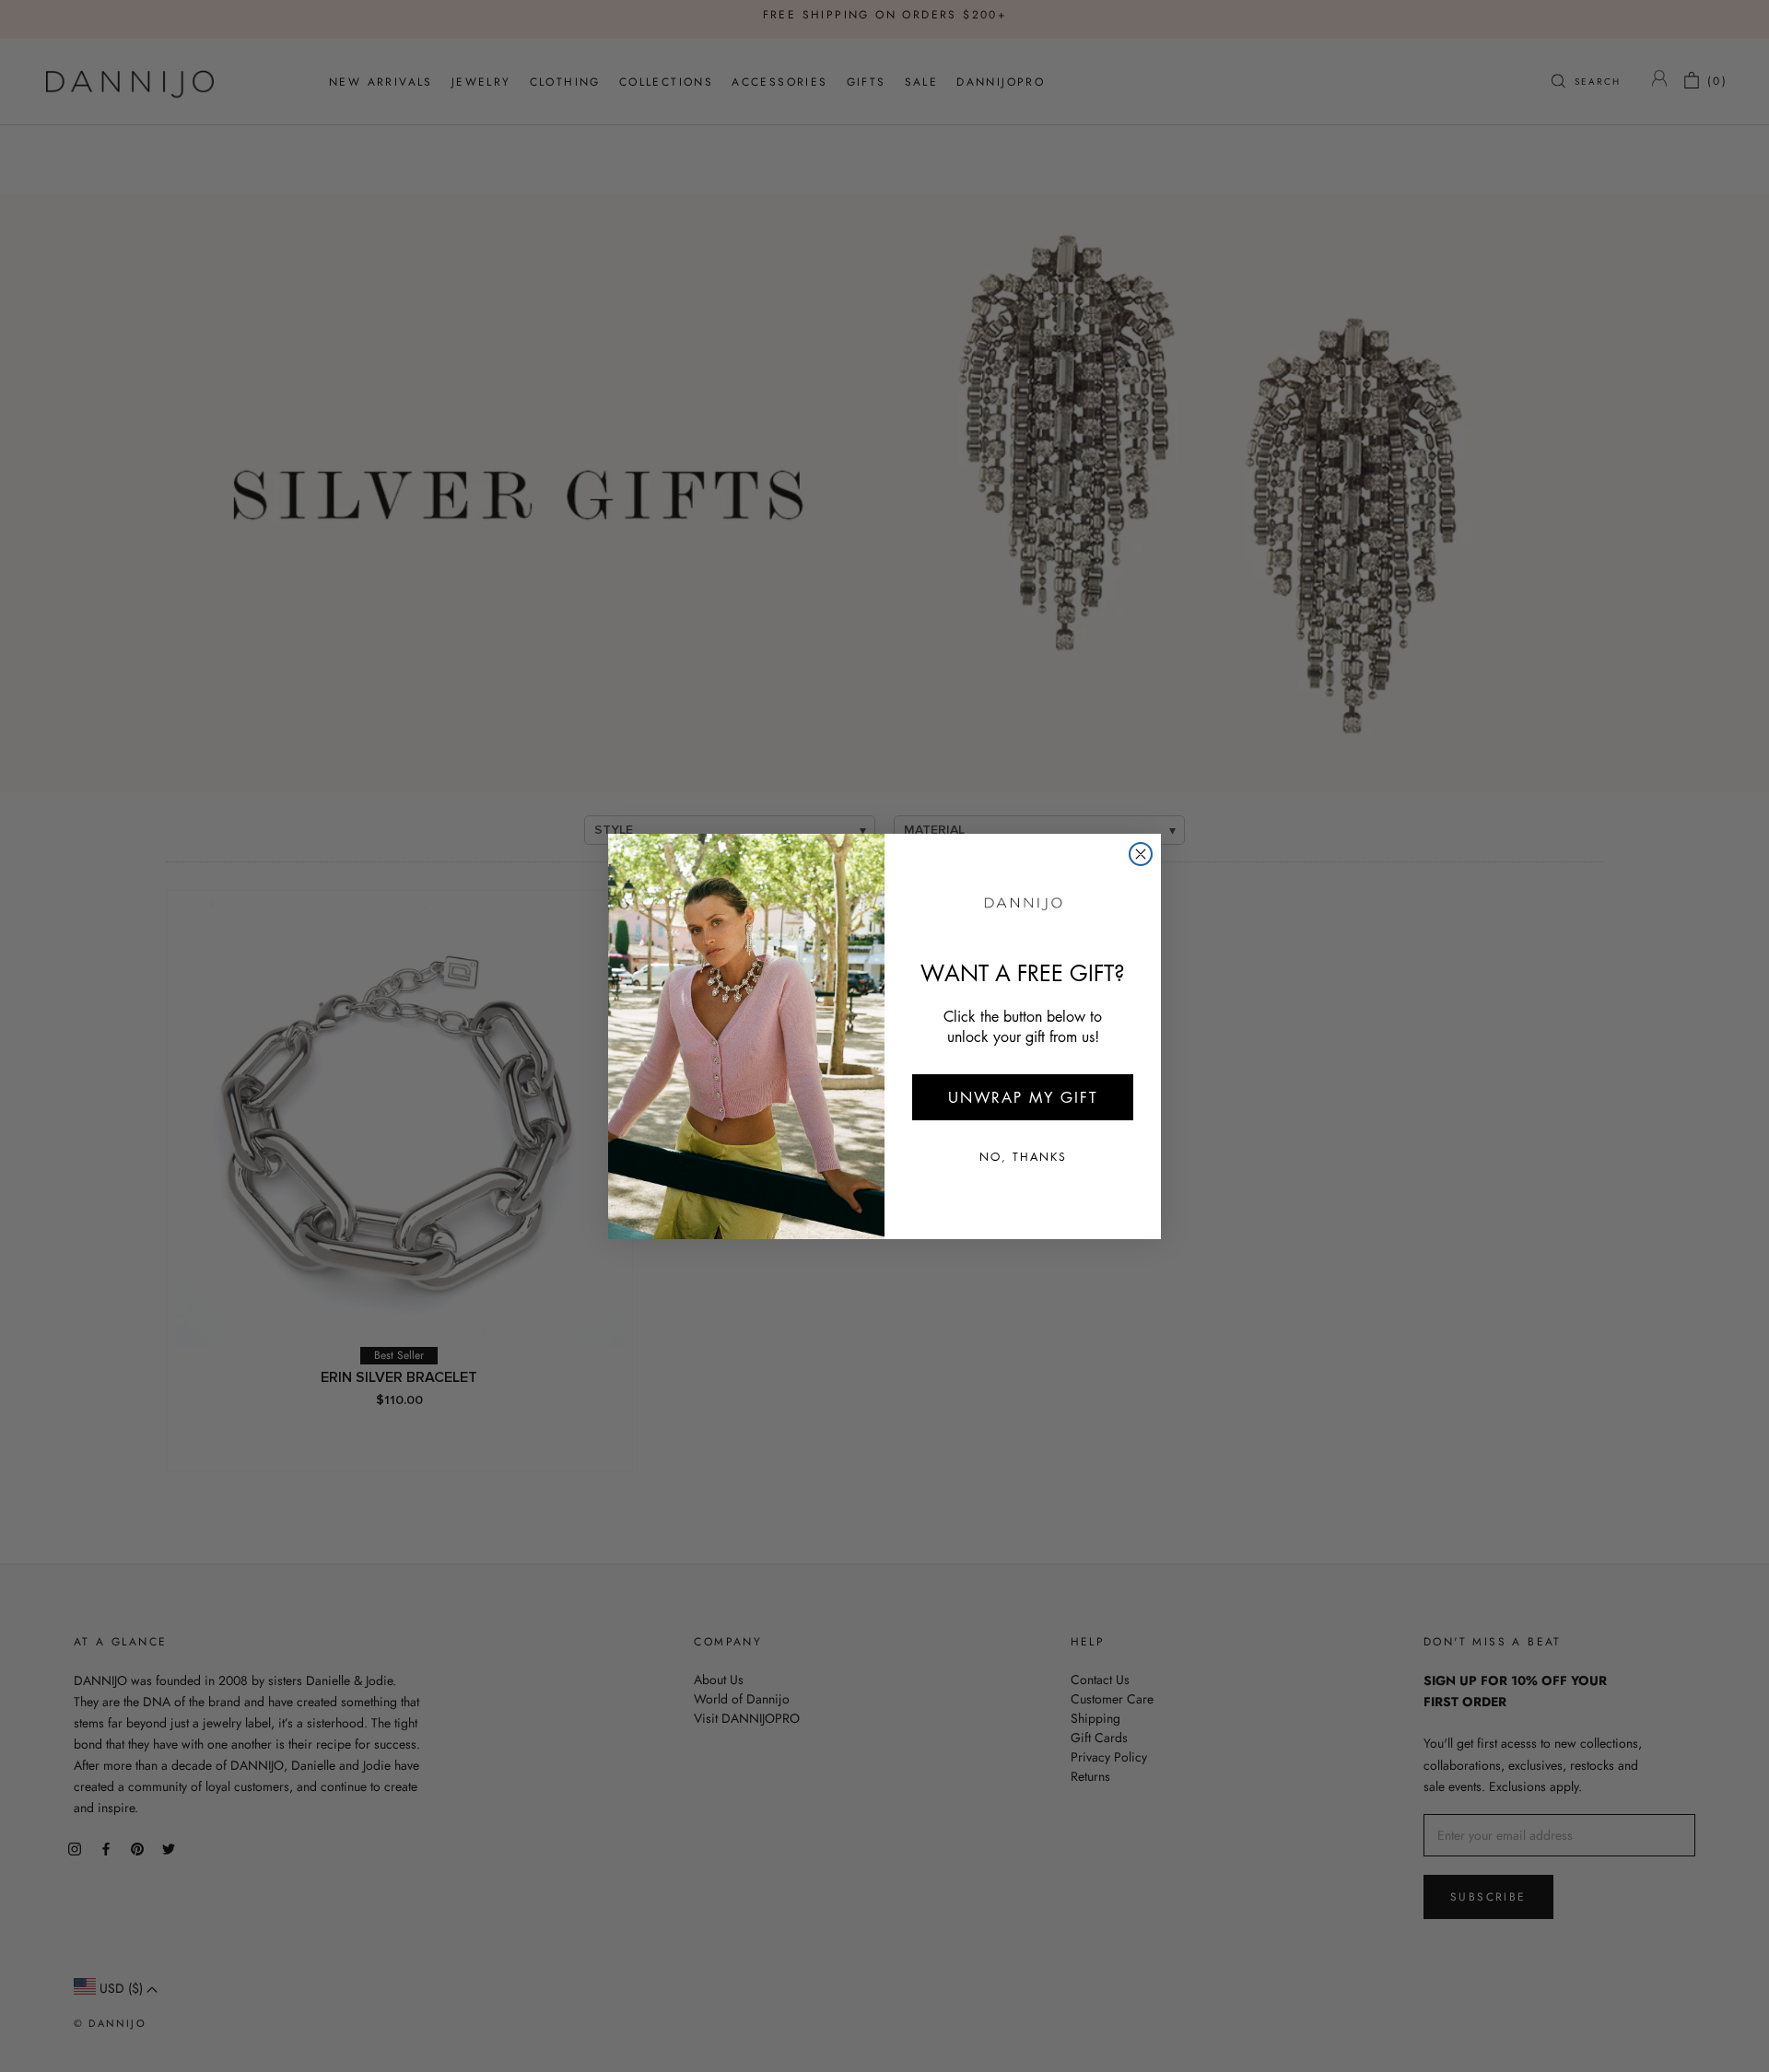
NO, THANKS (1023, 1157)
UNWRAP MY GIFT (1023, 1097)
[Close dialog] (1141, 854)
